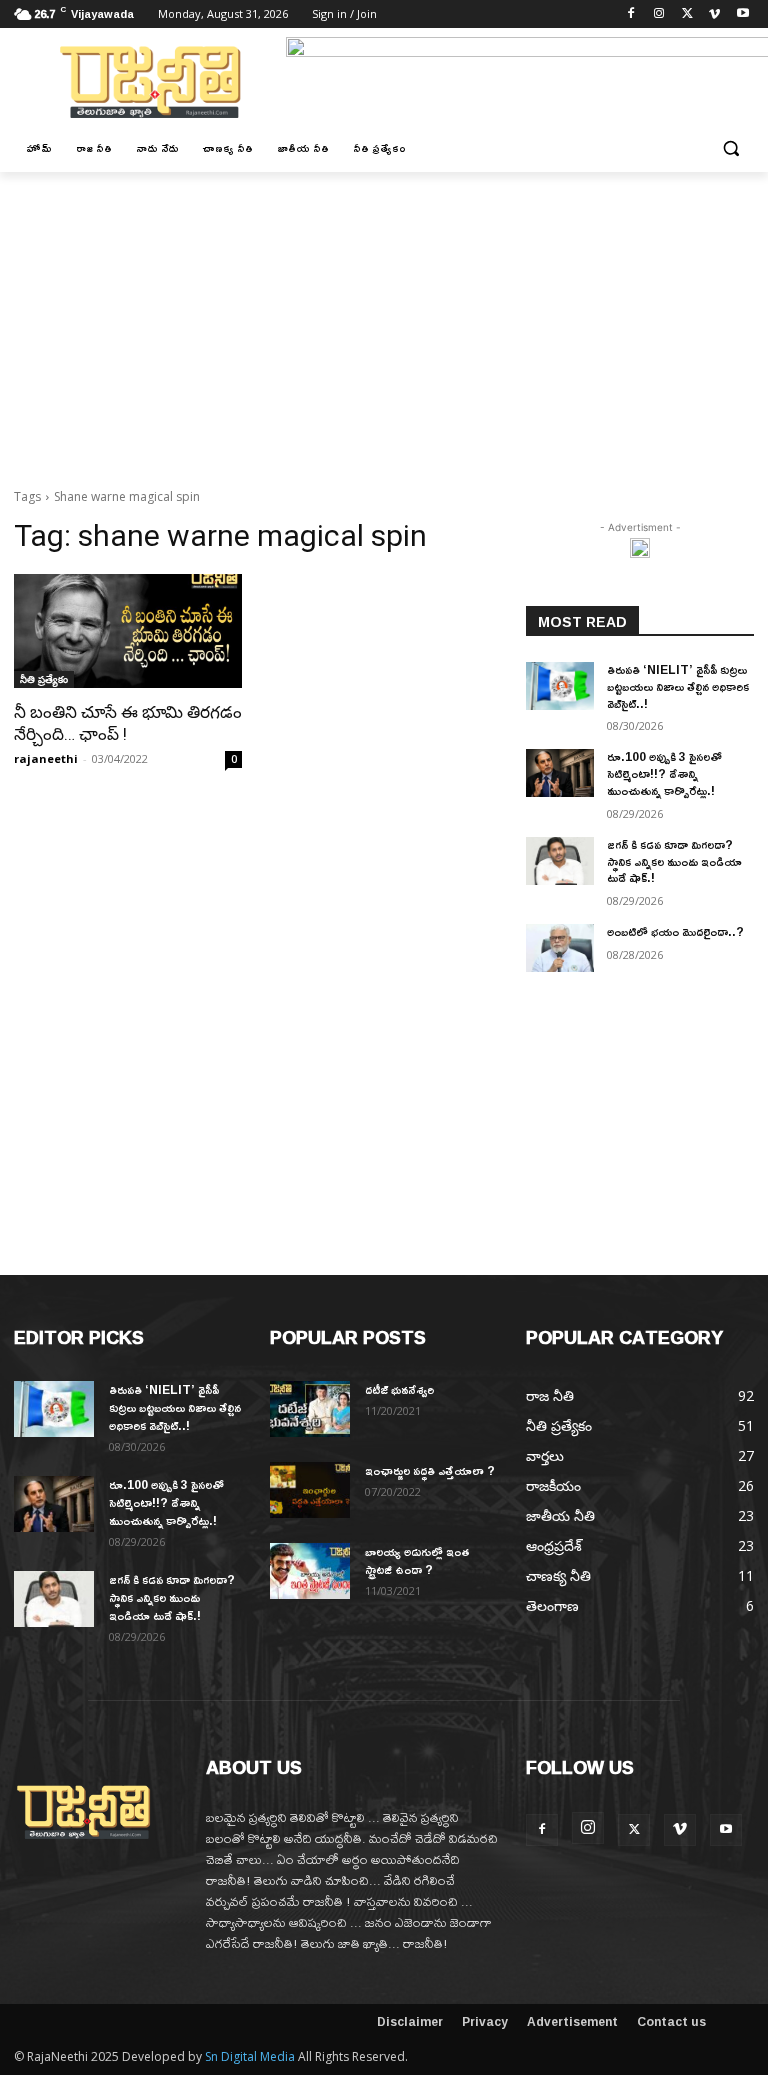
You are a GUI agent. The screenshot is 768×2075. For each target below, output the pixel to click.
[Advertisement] (384, 322)
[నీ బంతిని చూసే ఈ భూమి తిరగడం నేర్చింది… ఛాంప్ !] (128, 631)
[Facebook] (631, 14)
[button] (730, 148)
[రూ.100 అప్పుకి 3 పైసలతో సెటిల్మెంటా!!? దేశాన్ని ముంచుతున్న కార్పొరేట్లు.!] (560, 773)
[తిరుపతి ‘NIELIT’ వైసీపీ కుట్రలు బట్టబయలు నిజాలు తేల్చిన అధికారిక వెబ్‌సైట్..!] (560, 686)
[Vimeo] (714, 14)
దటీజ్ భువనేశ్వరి (399, 1389)
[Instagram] (659, 14)
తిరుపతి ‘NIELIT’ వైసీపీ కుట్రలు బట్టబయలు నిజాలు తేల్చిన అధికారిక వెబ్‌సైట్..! (678, 686)
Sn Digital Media (250, 2056)
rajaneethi (46, 758)
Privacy (485, 2022)
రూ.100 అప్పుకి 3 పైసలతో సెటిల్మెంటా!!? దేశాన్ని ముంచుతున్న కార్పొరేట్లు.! (664, 773)
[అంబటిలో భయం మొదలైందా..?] (560, 948)
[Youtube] (742, 14)
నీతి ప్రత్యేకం (44, 679)
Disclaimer (410, 2022)
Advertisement (572, 2022)
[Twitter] (687, 14)
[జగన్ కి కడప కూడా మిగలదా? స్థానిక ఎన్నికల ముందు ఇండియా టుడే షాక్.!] (560, 861)
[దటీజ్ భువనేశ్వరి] (310, 1409)
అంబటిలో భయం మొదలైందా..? (675, 931)
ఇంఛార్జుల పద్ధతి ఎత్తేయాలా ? (430, 1470)
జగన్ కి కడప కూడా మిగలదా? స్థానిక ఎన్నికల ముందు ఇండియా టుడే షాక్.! (674, 861)
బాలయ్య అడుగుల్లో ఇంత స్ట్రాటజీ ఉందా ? (417, 1560)
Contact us (671, 2022)
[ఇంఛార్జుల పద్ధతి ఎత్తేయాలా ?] (310, 1490)
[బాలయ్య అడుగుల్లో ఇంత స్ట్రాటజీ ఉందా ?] (310, 1571)
